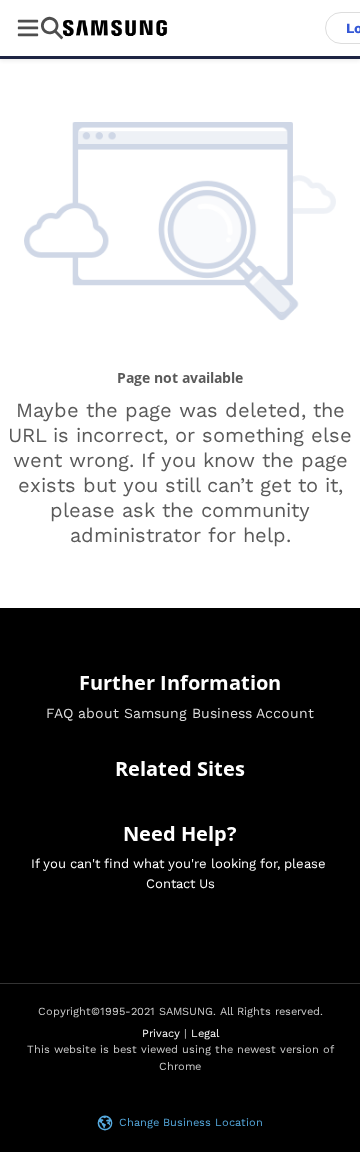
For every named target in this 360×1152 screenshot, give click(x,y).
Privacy (161, 1033)
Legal (205, 1033)
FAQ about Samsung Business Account (180, 713)
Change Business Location (191, 1122)
